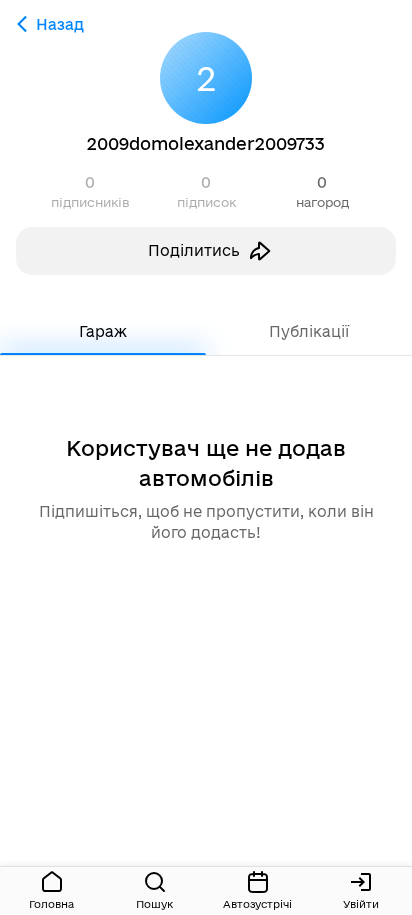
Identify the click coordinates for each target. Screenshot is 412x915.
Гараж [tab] (103, 331)
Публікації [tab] (309, 331)
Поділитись (194, 250)
